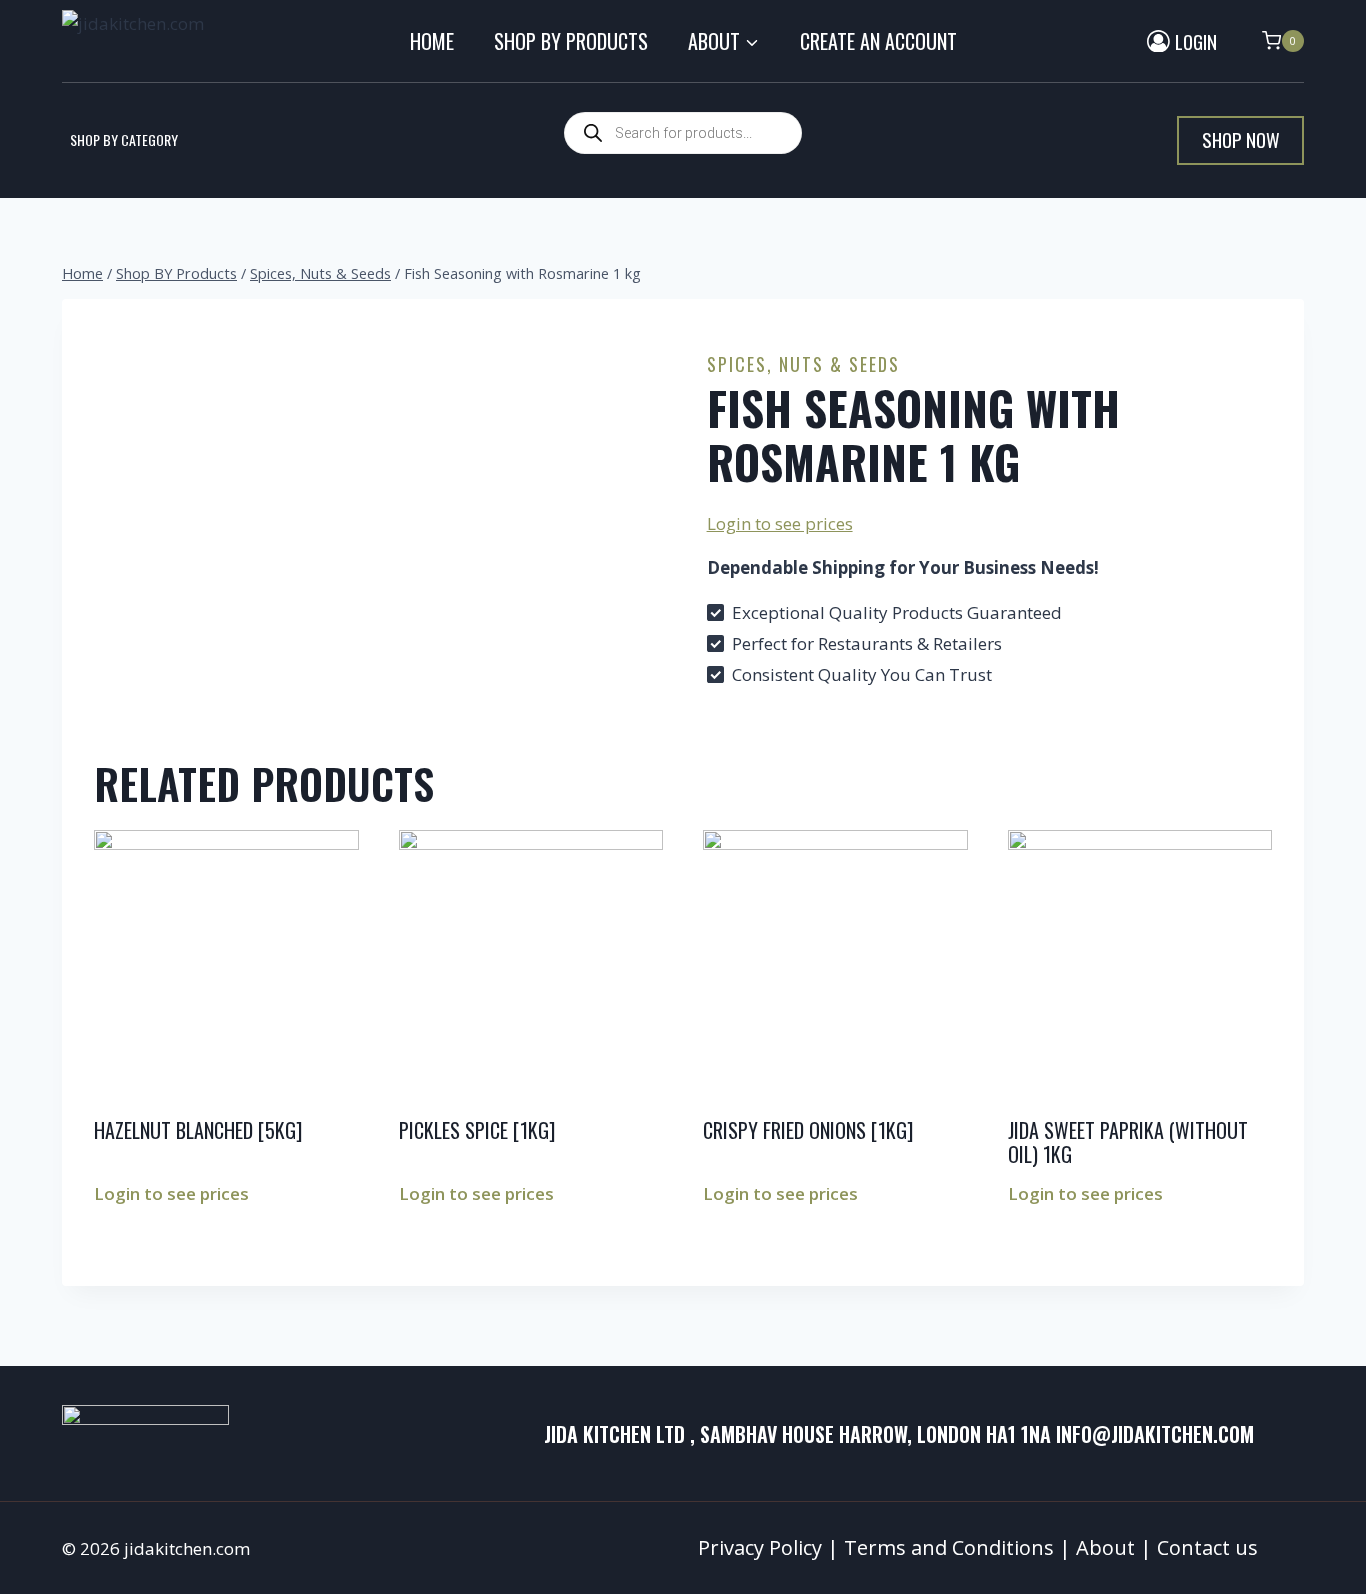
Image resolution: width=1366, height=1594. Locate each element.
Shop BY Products (571, 41)
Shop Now (1241, 139)
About (1105, 1547)
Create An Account (878, 41)
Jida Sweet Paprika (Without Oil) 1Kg (1128, 1142)
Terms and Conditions (949, 1547)
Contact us (1207, 1547)
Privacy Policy (760, 1547)
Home (432, 41)
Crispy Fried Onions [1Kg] (808, 1130)
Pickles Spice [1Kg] (477, 1130)
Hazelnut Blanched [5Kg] (198, 1130)
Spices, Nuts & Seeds (803, 364)
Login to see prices (780, 523)
